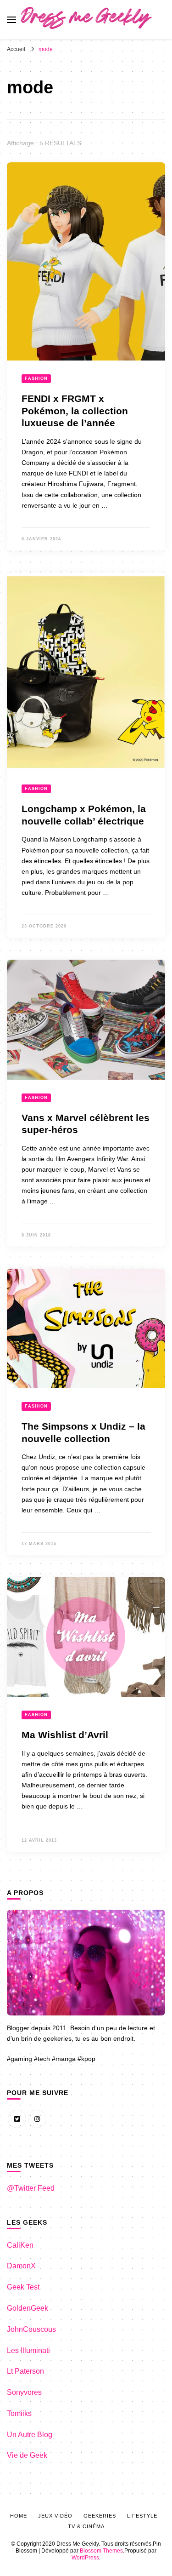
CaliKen (20, 2245)
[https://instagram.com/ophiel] (37, 2119)
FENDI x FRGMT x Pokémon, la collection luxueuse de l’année (75, 411)
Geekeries (100, 2516)
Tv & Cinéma (86, 2526)
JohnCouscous (31, 2329)
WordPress (85, 2558)
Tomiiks (19, 2413)
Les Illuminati (28, 2350)
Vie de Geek (27, 2455)
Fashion (36, 378)
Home (19, 2516)
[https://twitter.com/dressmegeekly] (17, 2119)
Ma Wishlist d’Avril (65, 1735)
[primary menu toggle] (11, 20)
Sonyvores (24, 2392)
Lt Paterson (25, 2371)
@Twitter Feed (31, 2188)
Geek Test (23, 2287)
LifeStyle (142, 2516)
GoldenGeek (28, 2308)
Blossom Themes (101, 2551)
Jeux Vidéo (55, 2516)
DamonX (21, 2266)
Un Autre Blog (30, 2435)
